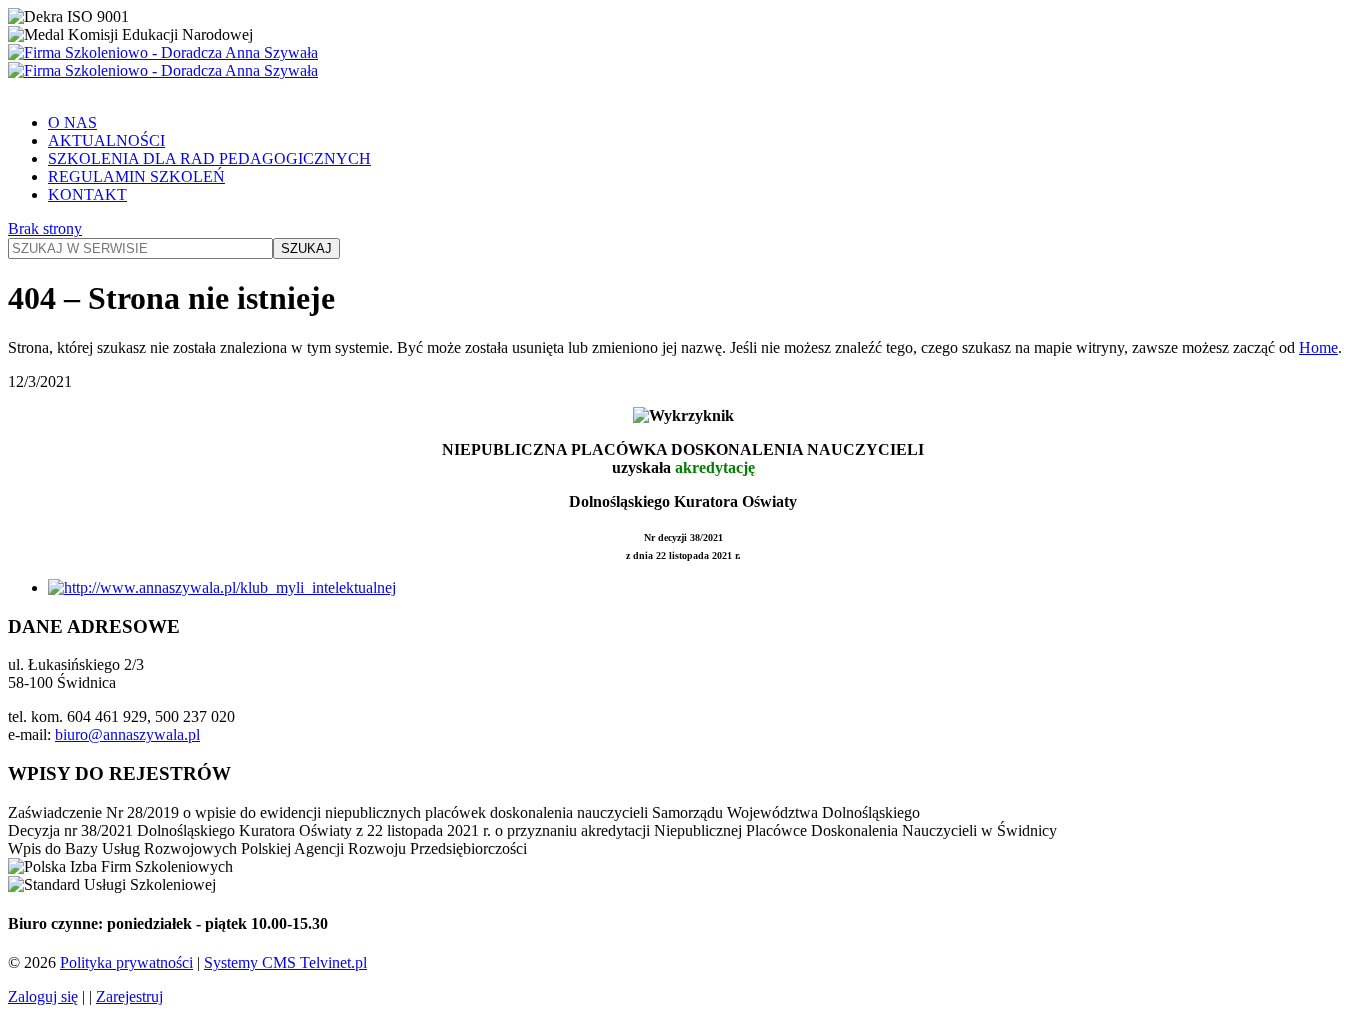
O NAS (72, 122)
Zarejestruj (129, 996)
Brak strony (45, 228)
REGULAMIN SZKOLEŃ (136, 176)
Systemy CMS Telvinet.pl (285, 962)
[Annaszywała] (683, 62)
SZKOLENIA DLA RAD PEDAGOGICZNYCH (209, 158)
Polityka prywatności (126, 962)
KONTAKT (87, 194)
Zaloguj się (43, 996)
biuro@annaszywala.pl (127, 734)
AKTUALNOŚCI (106, 140)
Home (1318, 347)
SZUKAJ (306, 248)
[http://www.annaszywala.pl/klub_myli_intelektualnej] (222, 587)
